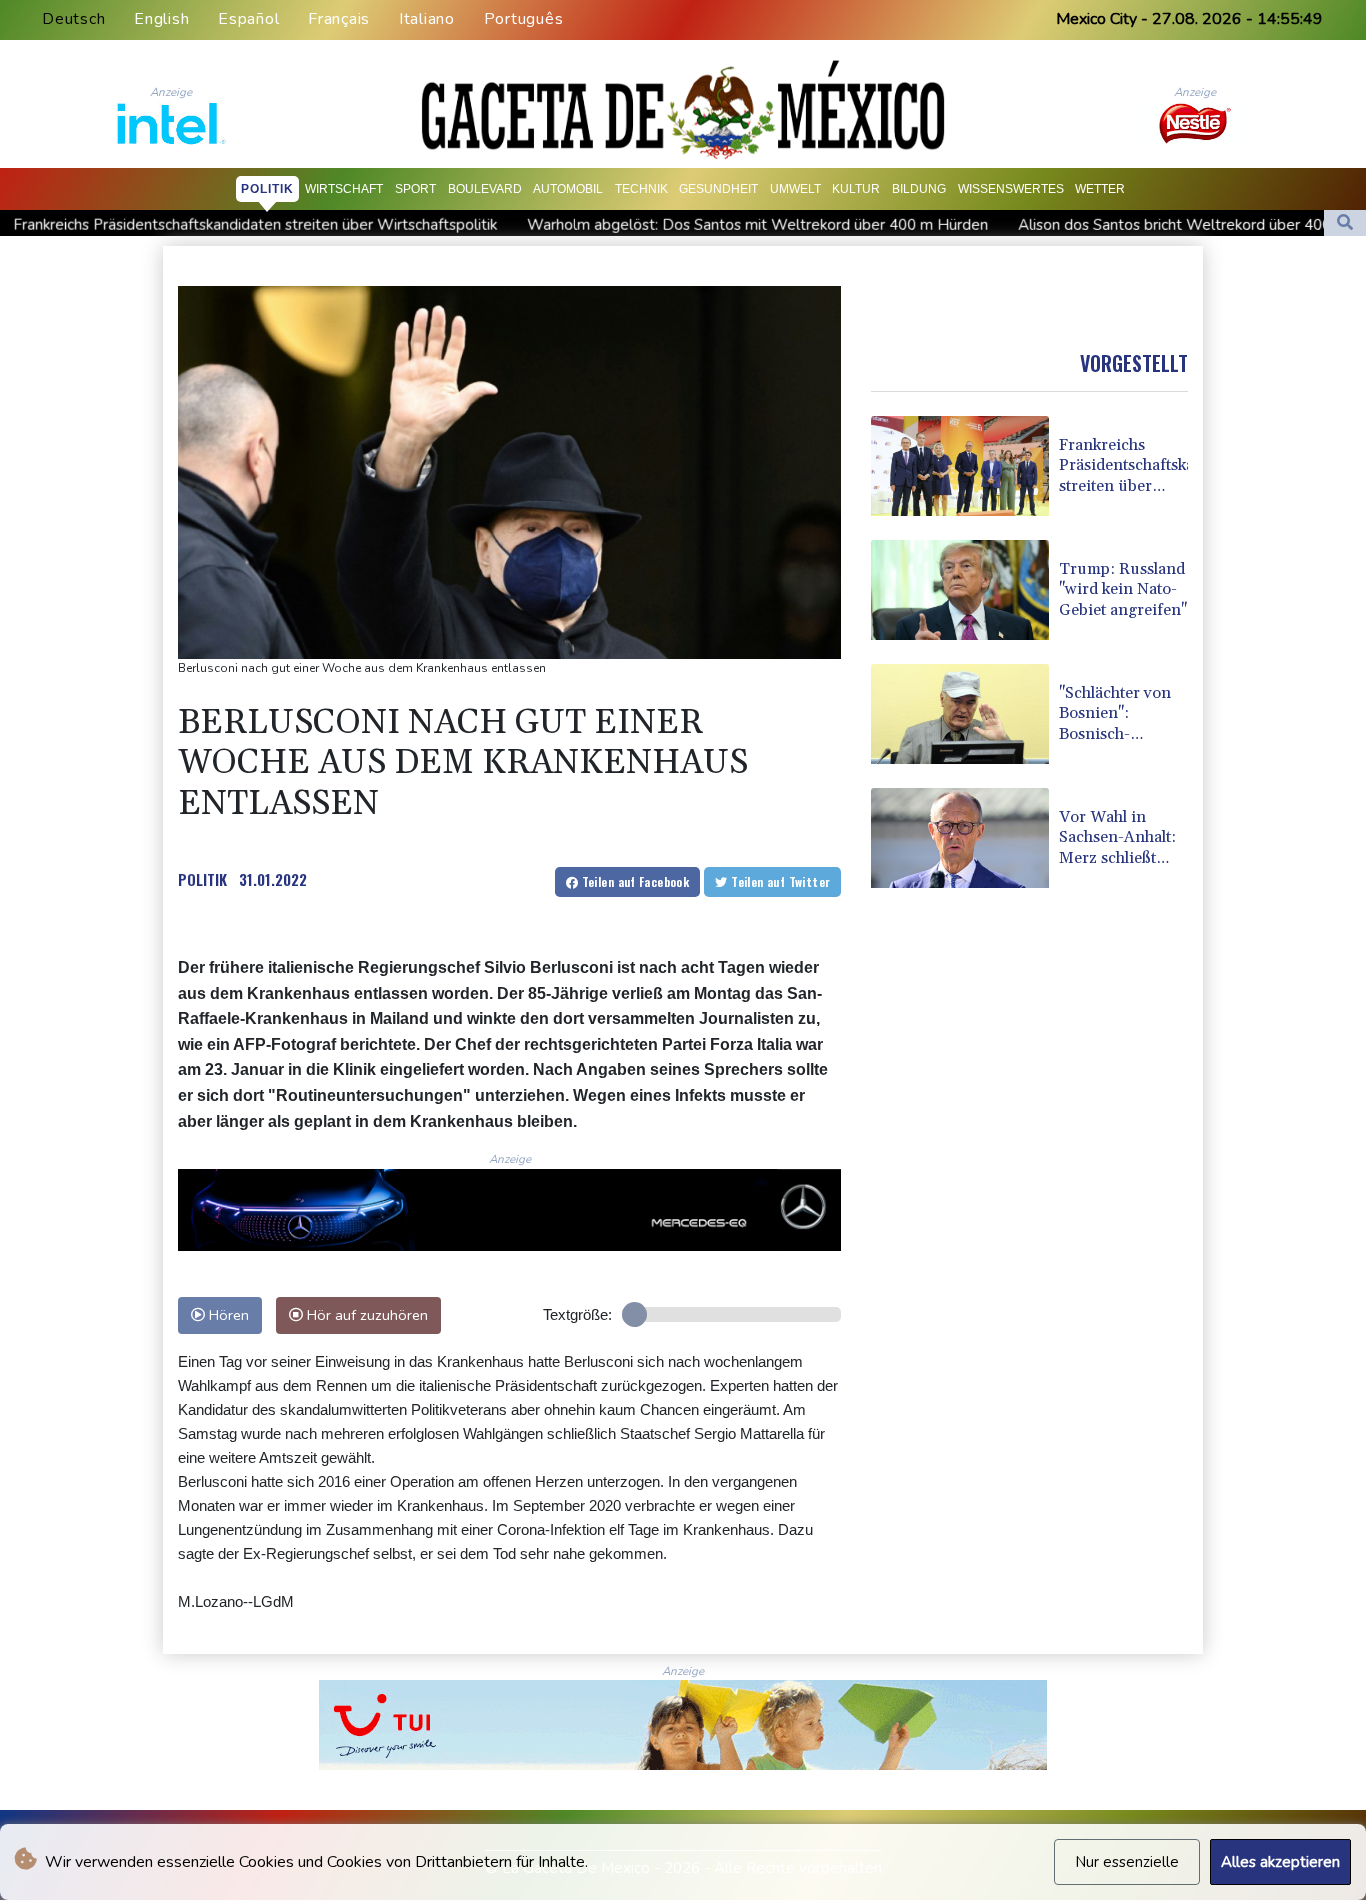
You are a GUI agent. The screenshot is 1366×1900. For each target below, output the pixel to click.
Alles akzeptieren (1280, 1862)
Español (248, 19)
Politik (267, 189)
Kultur (856, 189)
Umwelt (795, 189)
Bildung (919, 189)
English (161, 19)
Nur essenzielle (1127, 1862)
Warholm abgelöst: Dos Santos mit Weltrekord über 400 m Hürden (616, 225)
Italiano (427, 19)
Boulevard (485, 189)
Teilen (633, 881)
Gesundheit (718, 189)
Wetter (1100, 189)
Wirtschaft (344, 189)
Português (524, 19)
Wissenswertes (1011, 189)
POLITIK (202, 879)
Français (339, 19)
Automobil (568, 189)
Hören (227, 1315)
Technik (641, 189)
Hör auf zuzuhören (365, 1315)
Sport (415, 189)
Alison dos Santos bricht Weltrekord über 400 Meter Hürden (1084, 225)
